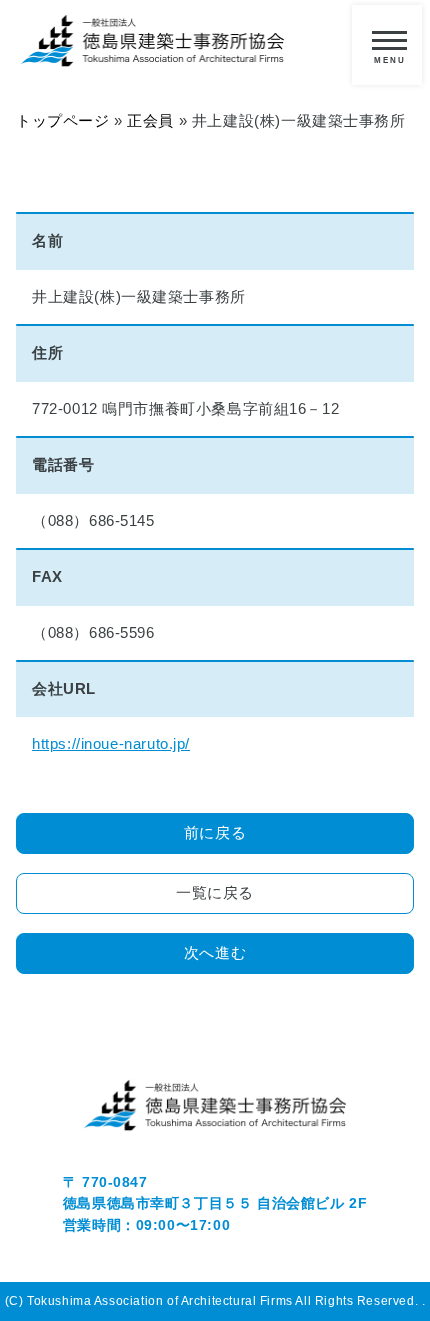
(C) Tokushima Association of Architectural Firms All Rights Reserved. (213, 1301)
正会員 (150, 121)
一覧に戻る (215, 893)
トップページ (63, 121)
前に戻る (215, 833)
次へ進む (215, 953)
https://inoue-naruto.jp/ (111, 744)
